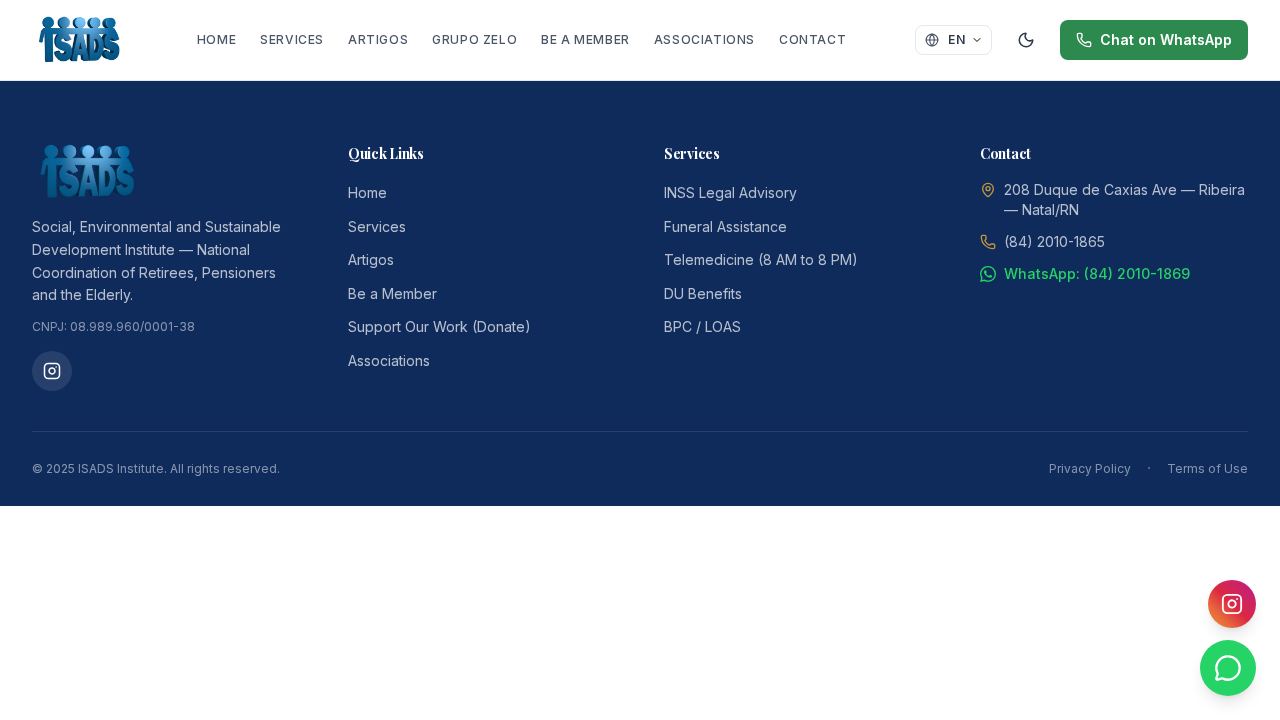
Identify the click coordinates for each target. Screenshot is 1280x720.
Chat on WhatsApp (1166, 39)
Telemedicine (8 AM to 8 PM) (761, 259)
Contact (812, 39)
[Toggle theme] (1026, 40)
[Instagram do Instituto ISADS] (52, 371)
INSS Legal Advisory (730, 192)
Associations (704, 39)
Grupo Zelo (474, 39)
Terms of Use (1207, 468)
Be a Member (585, 39)
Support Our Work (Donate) (439, 326)
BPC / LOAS (702, 326)
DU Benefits (703, 293)
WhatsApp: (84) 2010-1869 (1097, 273)
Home (216, 39)
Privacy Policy (1090, 468)
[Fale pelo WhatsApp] (1228, 668)
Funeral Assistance (725, 226)
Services (292, 39)
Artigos (378, 39)
